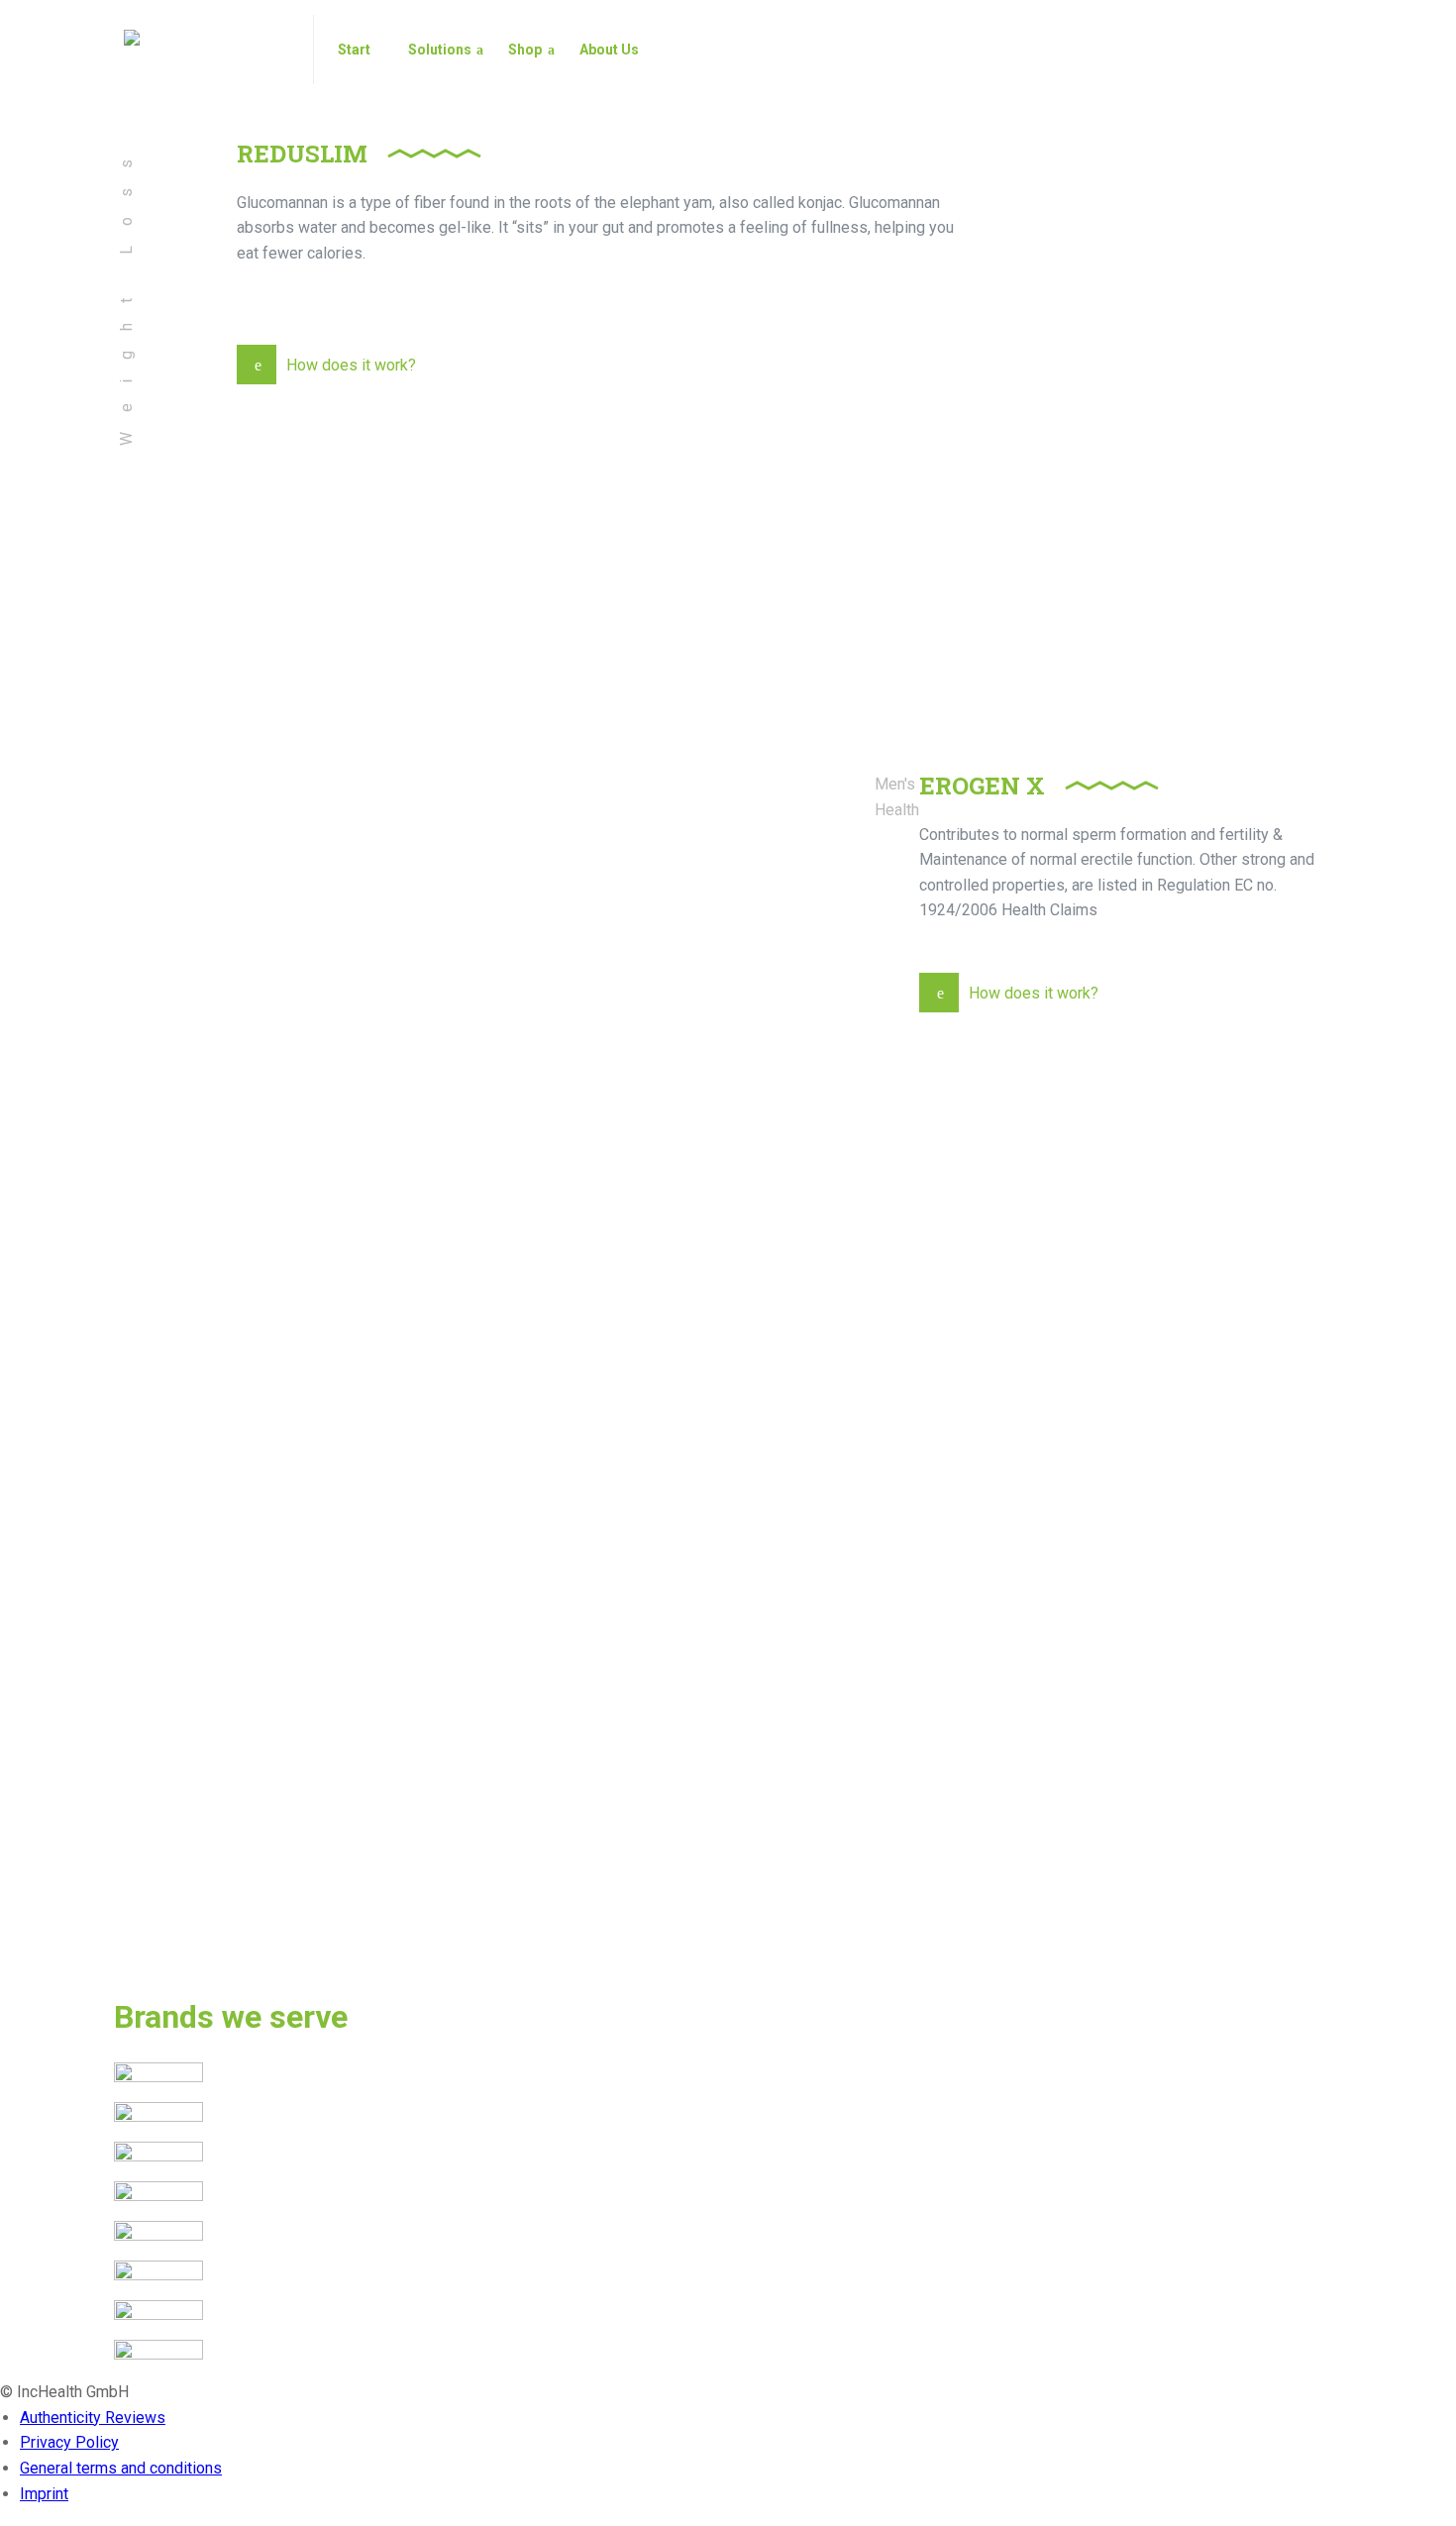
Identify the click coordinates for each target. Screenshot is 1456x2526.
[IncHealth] (207, 50)
